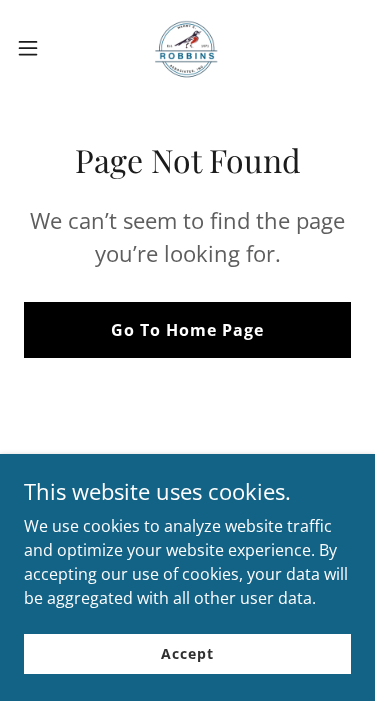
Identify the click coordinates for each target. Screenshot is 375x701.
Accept (187, 653)
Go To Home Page (187, 330)
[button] (35, 48)
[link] (187, 48)
